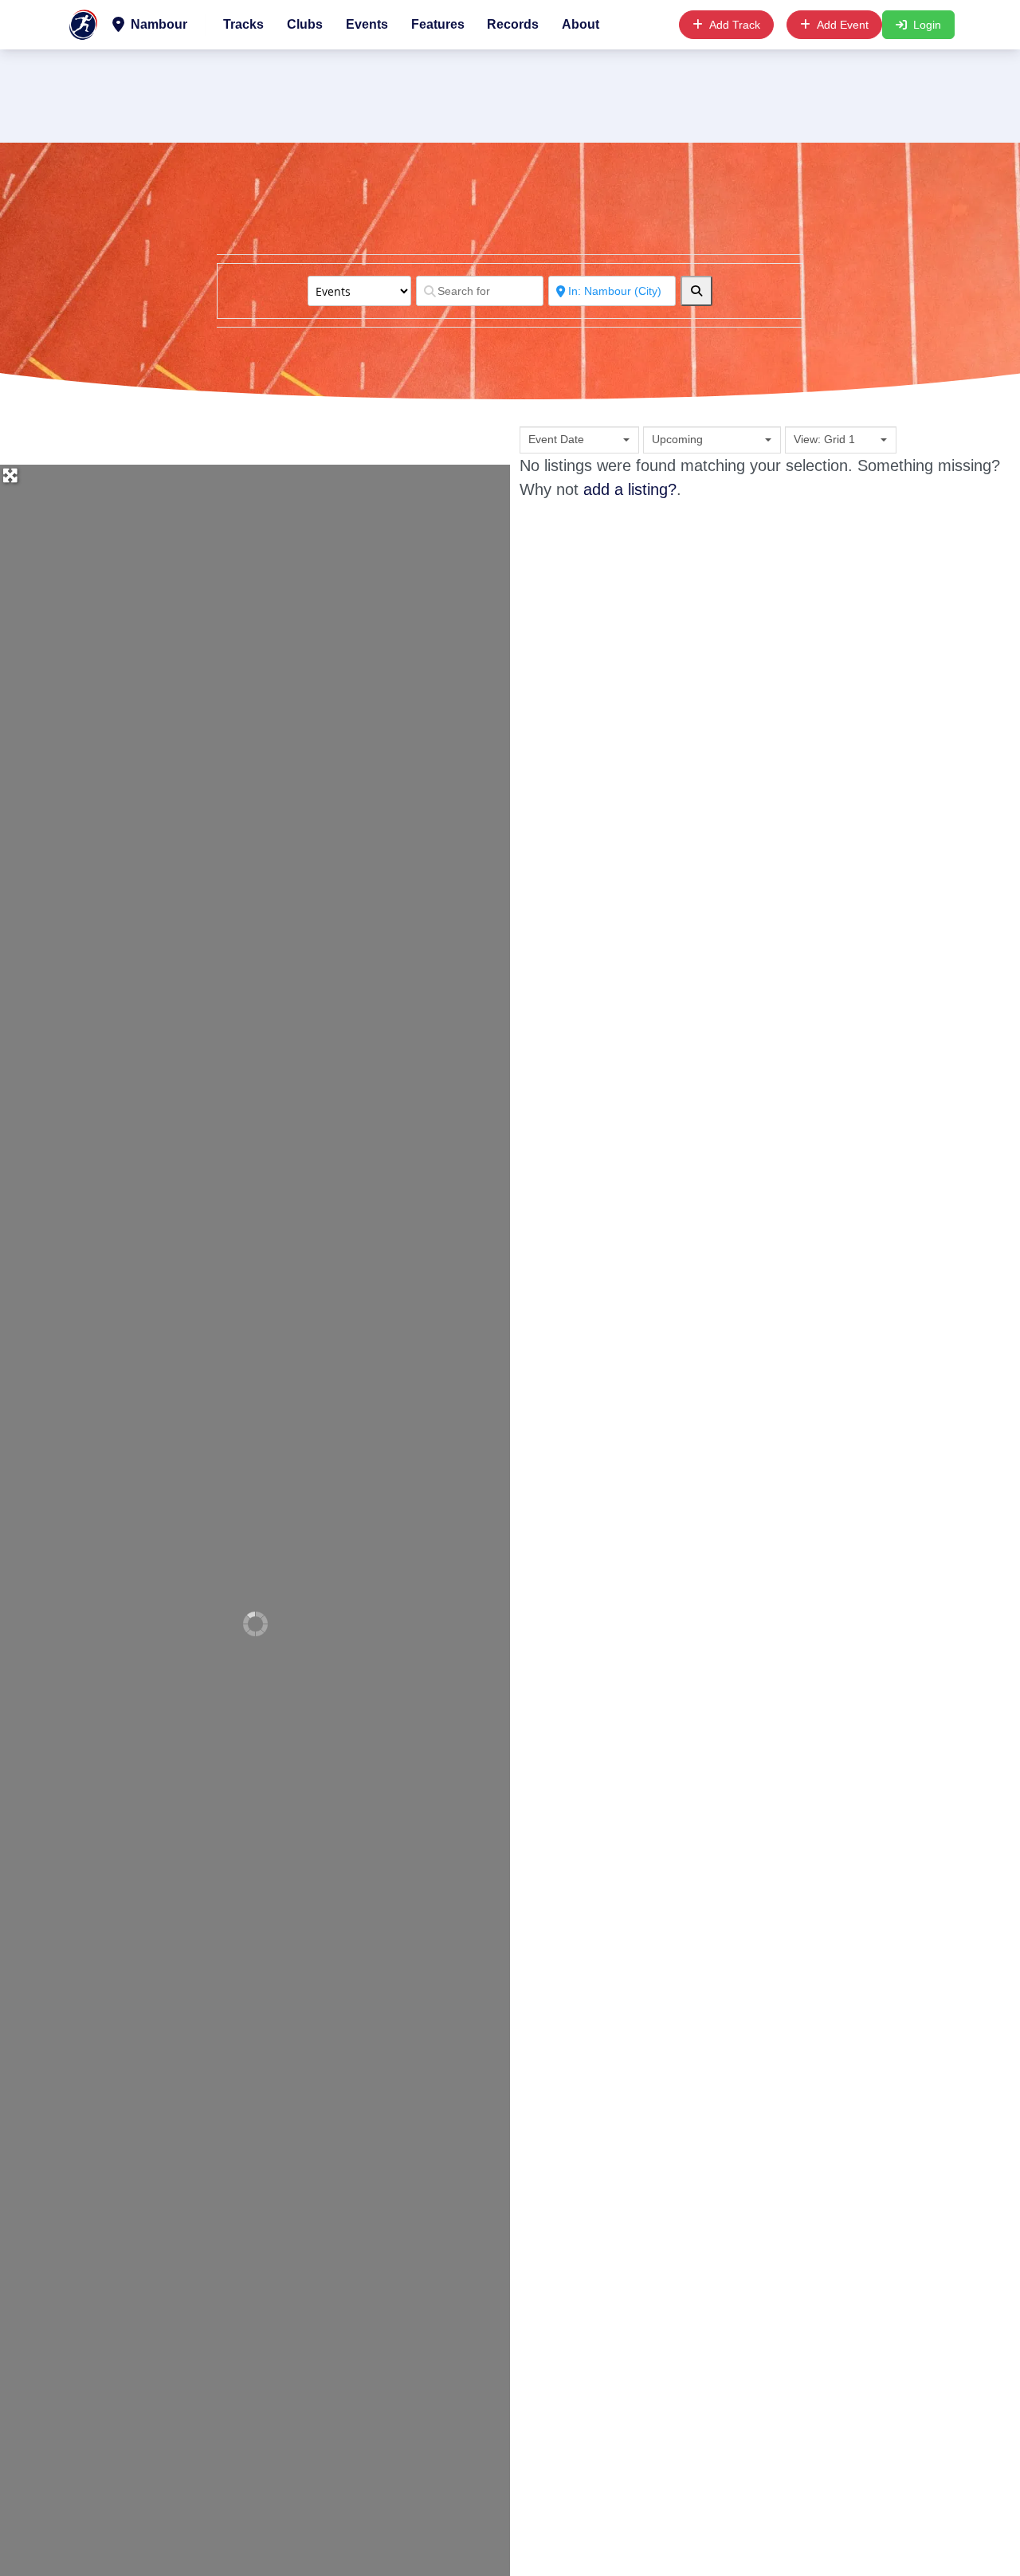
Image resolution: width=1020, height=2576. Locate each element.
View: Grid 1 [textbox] (824, 439)
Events (367, 24)
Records (513, 24)
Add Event (843, 25)
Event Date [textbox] (556, 439)
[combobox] (579, 440)
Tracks (243, 24)
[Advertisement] (510, 93)
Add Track (735, 25)
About (581, 24)
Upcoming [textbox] (677, 439)
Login (927, 25)
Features (438, 24)
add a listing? (630, 489)
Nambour (157, 24)
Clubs (305, 24)
